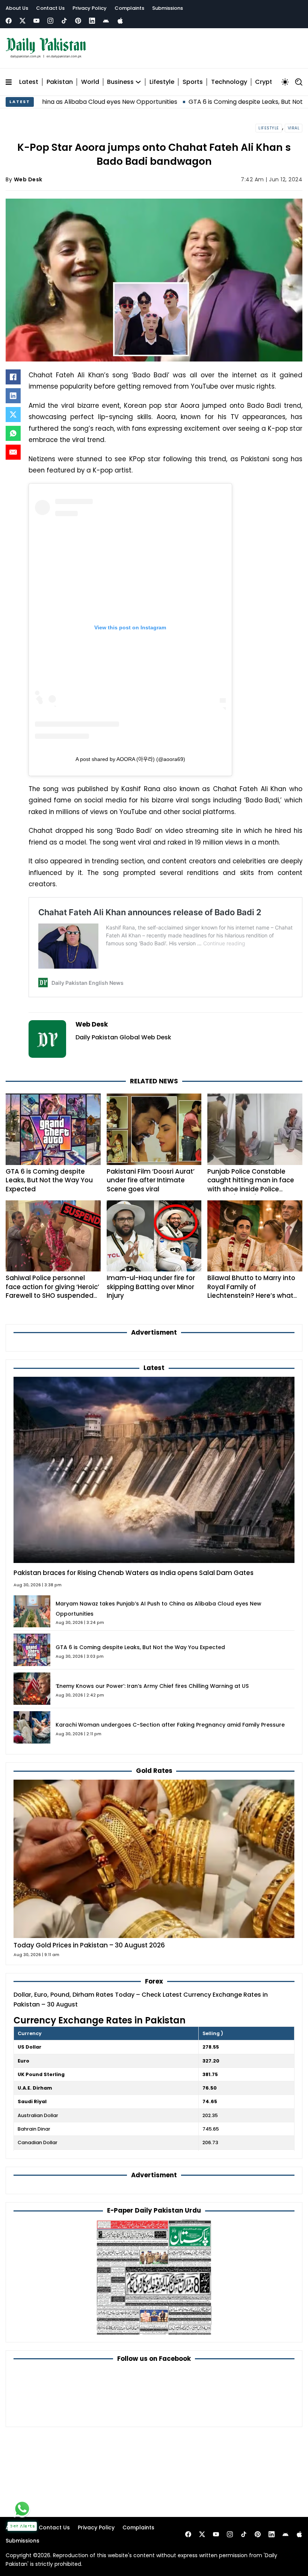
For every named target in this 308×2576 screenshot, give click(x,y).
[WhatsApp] (13, 433)
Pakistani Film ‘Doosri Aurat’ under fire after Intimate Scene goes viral (151, 1180)
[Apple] (120, 21)
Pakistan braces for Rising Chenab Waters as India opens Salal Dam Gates (134, 1573)
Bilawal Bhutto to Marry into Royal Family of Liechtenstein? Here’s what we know (251, 1291)
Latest (29, 82)
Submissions (168, 8)
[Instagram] (50, 21)
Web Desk (28, 179)
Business (120, 82)
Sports (193, 82)
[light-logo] (48, 48)
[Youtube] (36, 21)
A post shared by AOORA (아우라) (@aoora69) (130, 759)
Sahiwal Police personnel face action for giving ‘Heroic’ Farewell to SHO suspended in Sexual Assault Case (52, 1291)
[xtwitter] (23, 21)
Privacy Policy (90, 8)
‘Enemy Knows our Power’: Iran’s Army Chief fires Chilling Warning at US (152, 1686)
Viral (294, 128)
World (90, 82)
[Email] (13, 452)
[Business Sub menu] (138, 82)
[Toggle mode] (285, 82)
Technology (229, 82)
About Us (17, 8)
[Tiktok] (64, 21)
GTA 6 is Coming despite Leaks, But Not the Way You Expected (208, 102)
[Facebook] (9, 21)
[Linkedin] (92, 21)
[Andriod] (106, 21)
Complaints (129, 8)
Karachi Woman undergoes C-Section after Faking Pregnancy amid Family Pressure (170, 1725)
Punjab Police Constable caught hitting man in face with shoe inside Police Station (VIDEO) (251, 1185)
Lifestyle (162, 82)
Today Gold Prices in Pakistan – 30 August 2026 (89, 1945)
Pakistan (60, 82)
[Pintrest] (78, 21)
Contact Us (50, 8)
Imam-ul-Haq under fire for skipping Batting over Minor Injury (151, 1287)
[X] (13, 415)
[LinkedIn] (13, 396)
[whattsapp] (22, 2509)
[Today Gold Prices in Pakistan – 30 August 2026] (154, 1858)
